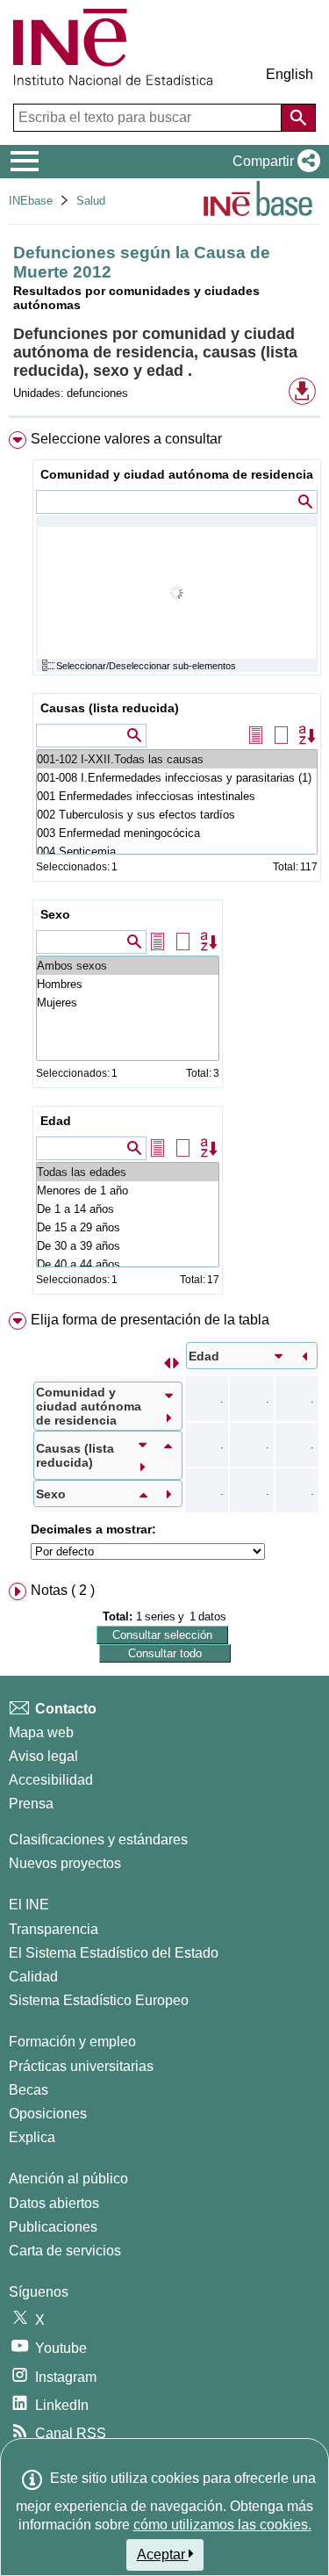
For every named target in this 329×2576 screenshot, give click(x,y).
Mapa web (41, 1732)
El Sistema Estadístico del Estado (114, 1953)
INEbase (31, 201)
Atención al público (68, 2179)
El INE (29, 1905)
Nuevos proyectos (65, 1863)
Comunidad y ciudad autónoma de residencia (177, 474)
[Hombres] (128, 984)
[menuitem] (164, 866)
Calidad (33, 1977)
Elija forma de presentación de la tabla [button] (150, 1320)
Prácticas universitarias (81, 2066)
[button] (273, 162)
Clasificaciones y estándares (98, 1840)
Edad (56, 1121)
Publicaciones (53, 2227)
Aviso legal (43, 1756)
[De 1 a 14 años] (128, 1209)
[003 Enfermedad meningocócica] (177, 833)
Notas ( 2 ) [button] (63, 1590)
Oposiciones (48, 2114)
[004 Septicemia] (177, 851)
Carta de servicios (65, 2251)
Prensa (31, 1804)
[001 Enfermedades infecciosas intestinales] (177, 796)
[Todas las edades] (128, 1172)
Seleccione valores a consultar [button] (126, 439)
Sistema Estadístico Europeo (99, 2000)
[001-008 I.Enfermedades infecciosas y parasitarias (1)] (177, 778)
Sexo (55, 914)
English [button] (290, 74)
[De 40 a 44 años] (128, 1264)
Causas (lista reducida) (110, 708)
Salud (91, 201)
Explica (32, 2137)
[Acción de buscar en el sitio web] (298, 118)
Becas (29, 2090)
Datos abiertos (54, 2203)
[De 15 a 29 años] (128, 1227)
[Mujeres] (128, 1003)
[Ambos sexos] (128, 966)
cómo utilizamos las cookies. (222, 2525)
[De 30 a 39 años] (128, 1246)
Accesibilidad (51, 1780)
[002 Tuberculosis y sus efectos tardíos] (177, 815)
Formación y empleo (72, 2042)
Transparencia (54, 1929)
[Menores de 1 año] (128, 1191)
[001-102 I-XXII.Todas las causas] (177, 759)
